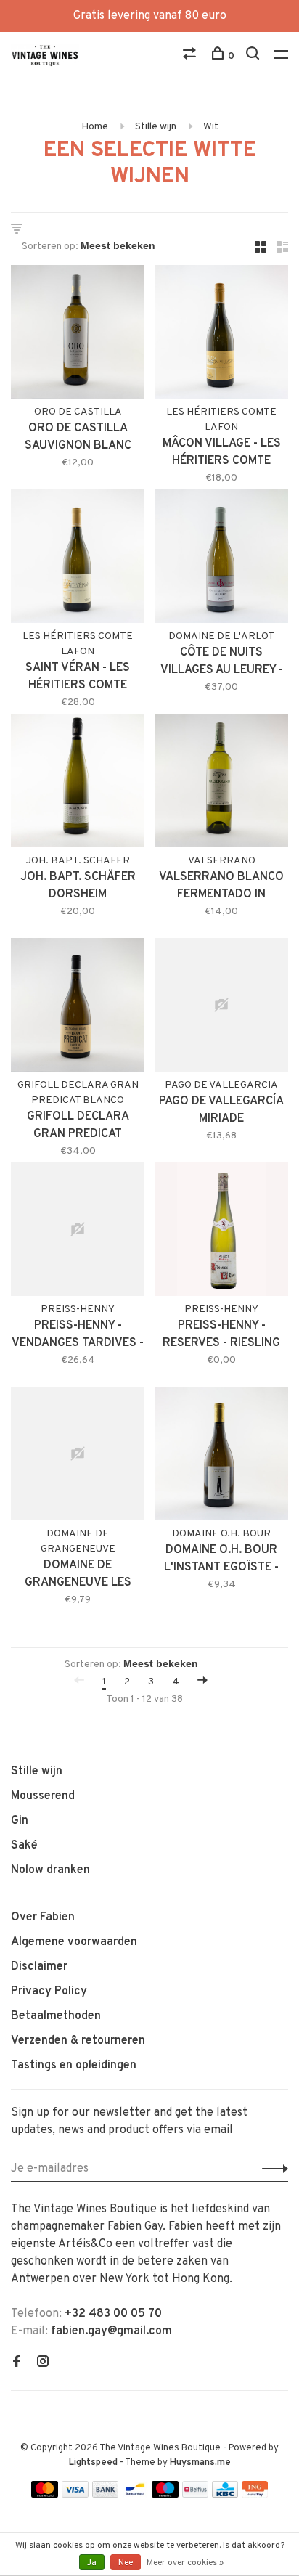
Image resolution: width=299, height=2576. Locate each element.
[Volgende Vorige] (202, 1682)
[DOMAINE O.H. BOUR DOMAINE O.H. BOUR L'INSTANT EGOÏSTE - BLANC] (221, 1456)
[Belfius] (195, 2495)
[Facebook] (17, 2363)
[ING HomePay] (255, 2495)
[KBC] (225, 2495)
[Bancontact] (135, 2495)
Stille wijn (156, 127)
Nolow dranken (50, 1870)
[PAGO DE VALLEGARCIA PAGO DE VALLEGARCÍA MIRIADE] (221, 1008)
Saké (24, 1846)
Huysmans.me (200, 2463)
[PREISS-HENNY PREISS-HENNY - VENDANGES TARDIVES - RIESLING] (78, 1232)
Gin (20, 1821)
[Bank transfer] (106, 2495)
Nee (126, 2563)
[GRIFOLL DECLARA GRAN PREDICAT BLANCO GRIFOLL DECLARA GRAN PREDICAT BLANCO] (78, 1008)
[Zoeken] (254, 56)
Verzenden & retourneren (78, 2041)
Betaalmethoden (56, 2016)
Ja (92, 2563)
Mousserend (43, 1796)
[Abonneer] (271, 2169)
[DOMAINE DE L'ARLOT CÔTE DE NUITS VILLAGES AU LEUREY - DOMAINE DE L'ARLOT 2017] (221, 559)
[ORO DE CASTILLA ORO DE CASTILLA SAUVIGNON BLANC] (78, 335)
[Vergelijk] (191, 56)
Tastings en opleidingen (74, 2066)
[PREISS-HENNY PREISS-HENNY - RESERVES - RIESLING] (221, 1232)
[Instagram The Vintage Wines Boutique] (43, 2363)
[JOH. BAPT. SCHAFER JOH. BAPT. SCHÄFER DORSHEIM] (78, 783)
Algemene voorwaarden (74, 1942)
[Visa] (75, 2495)
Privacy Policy (49, 1992)
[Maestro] (165, 2495)
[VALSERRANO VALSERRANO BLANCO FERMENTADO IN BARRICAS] (221, 783)
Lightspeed (93, 2463)
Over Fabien (43, 1917)
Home (95, 127)
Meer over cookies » (185, 2563)
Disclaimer (39, 1967)
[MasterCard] (45, 2495)
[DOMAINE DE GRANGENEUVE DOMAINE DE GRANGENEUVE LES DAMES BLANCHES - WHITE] (78, 1456)
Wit (211, 127)
